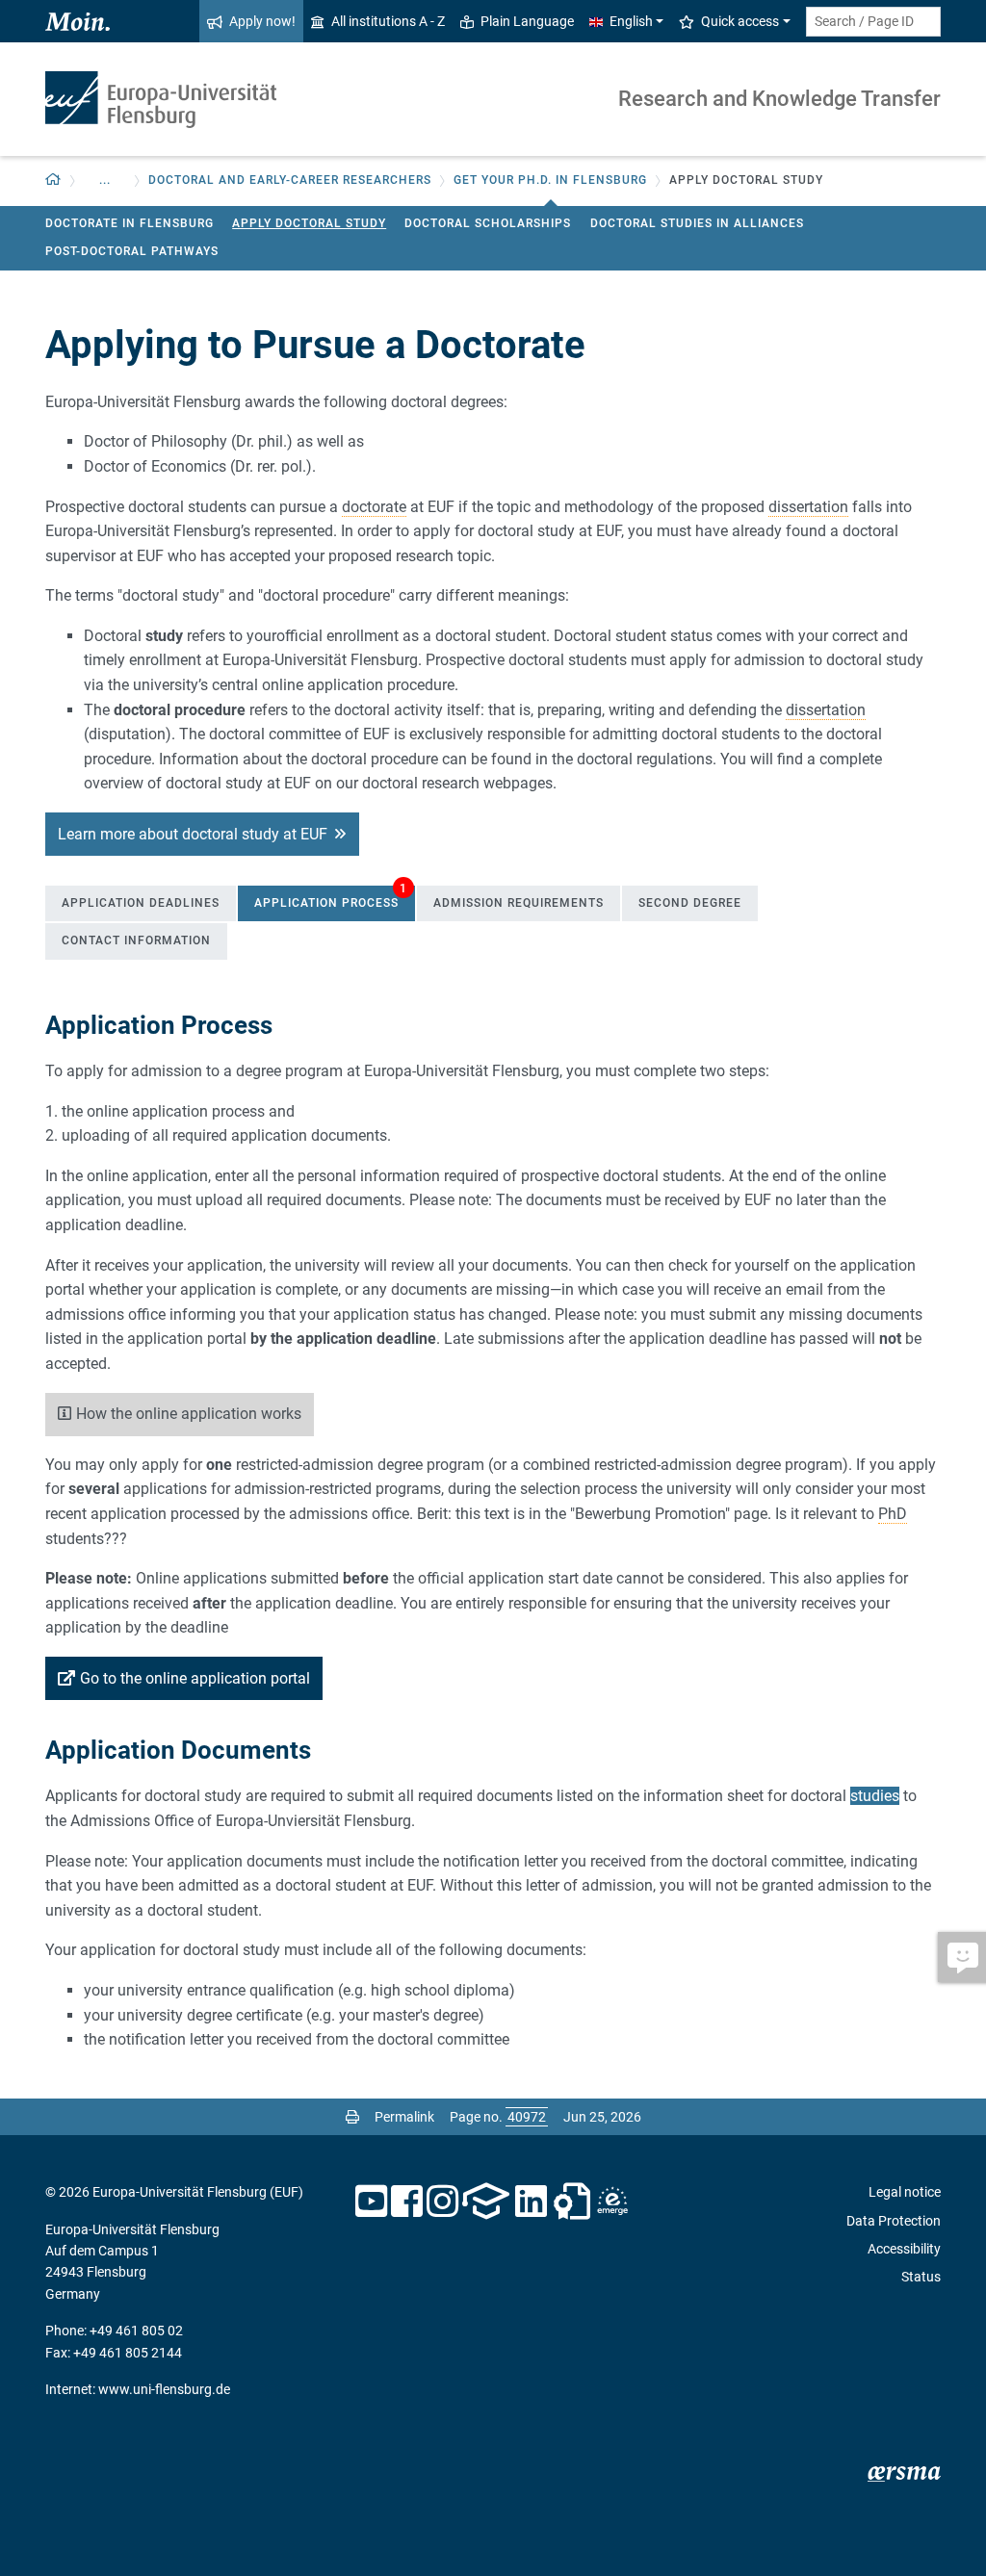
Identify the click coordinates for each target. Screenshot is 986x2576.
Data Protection (894, 2221)
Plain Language (527, 21)
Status (921, 2277)
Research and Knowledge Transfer (779, 99)
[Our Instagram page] (442, 2202)
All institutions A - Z (388, 21)
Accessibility (904, 2249)
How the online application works (189, 1414)
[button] (53, 180)
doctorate (374, 507)
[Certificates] (572, 2202)
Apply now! (262, 21)
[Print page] (352, 2117)
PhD (893, 1514)
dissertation (808, 507)
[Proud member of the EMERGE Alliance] (612, 2202)
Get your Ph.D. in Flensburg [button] (550, 180)
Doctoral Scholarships (488, 223)
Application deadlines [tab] (141, 903)
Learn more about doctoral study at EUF (193, 834)
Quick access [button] (740, 21)
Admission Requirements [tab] (519, 903)
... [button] (105, 180)
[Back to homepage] (161, 100)
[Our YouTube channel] (371, 2202)
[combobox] (873, 22)
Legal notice (905, 2192)
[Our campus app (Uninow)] (486, 2202)
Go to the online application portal (195, 1678)
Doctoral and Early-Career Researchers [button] (290, 180)
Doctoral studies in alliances (697, 223)
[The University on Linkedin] (532, 2202)
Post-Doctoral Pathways (132, 251)
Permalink (404, 2117)
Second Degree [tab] (690, 903)
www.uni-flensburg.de (164, 2389)
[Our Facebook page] (407, 2202)
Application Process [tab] (331, 898)
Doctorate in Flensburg (130, 223)
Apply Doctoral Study (309, 223)
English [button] (631, 21)
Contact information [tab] (136, 940)
